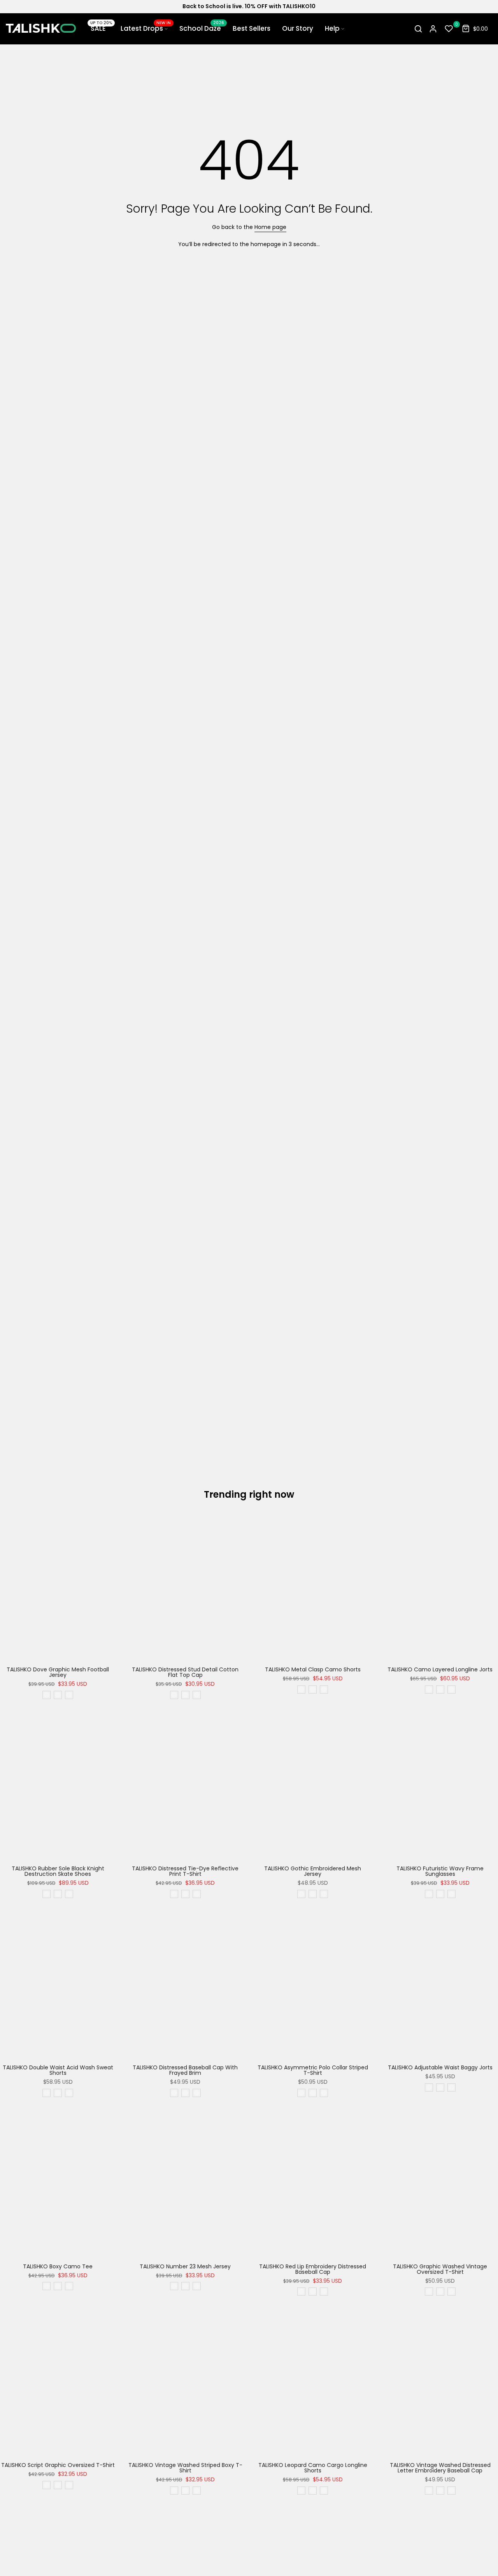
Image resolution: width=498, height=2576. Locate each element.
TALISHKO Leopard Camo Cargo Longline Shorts (313, 2468)
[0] (449, 29)
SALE (100, 28)
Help (332, 28)
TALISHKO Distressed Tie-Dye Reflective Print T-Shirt (185, 1871)
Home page (270, 227)
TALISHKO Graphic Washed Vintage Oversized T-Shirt (440, 2269)
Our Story (298, 28)
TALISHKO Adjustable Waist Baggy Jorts (440, 2067)
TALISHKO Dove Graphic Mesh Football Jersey (58, 1672)
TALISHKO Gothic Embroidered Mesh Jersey (313, 1871)
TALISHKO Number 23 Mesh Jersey (185, 2266)
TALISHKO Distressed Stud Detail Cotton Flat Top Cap (185, 1672)
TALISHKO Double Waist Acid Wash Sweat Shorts (58, 2070)
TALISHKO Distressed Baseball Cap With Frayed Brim (185, 2070)
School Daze (202, 28)
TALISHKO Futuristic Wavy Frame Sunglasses (440, 1871)
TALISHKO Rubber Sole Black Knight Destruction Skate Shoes (58, 1871)
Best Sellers (252, 28)
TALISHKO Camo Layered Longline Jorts (440, 1669)
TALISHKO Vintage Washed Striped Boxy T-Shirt (185, 2468)
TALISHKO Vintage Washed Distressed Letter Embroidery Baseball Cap (440, 2468)
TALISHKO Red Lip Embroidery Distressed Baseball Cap (313, 2269)
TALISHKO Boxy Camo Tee (58, 2266)
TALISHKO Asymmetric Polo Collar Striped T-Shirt (313, 2070)
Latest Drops (146, 28)
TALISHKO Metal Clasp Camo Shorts (313, 1669)
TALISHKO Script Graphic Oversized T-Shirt (58, 2465)
